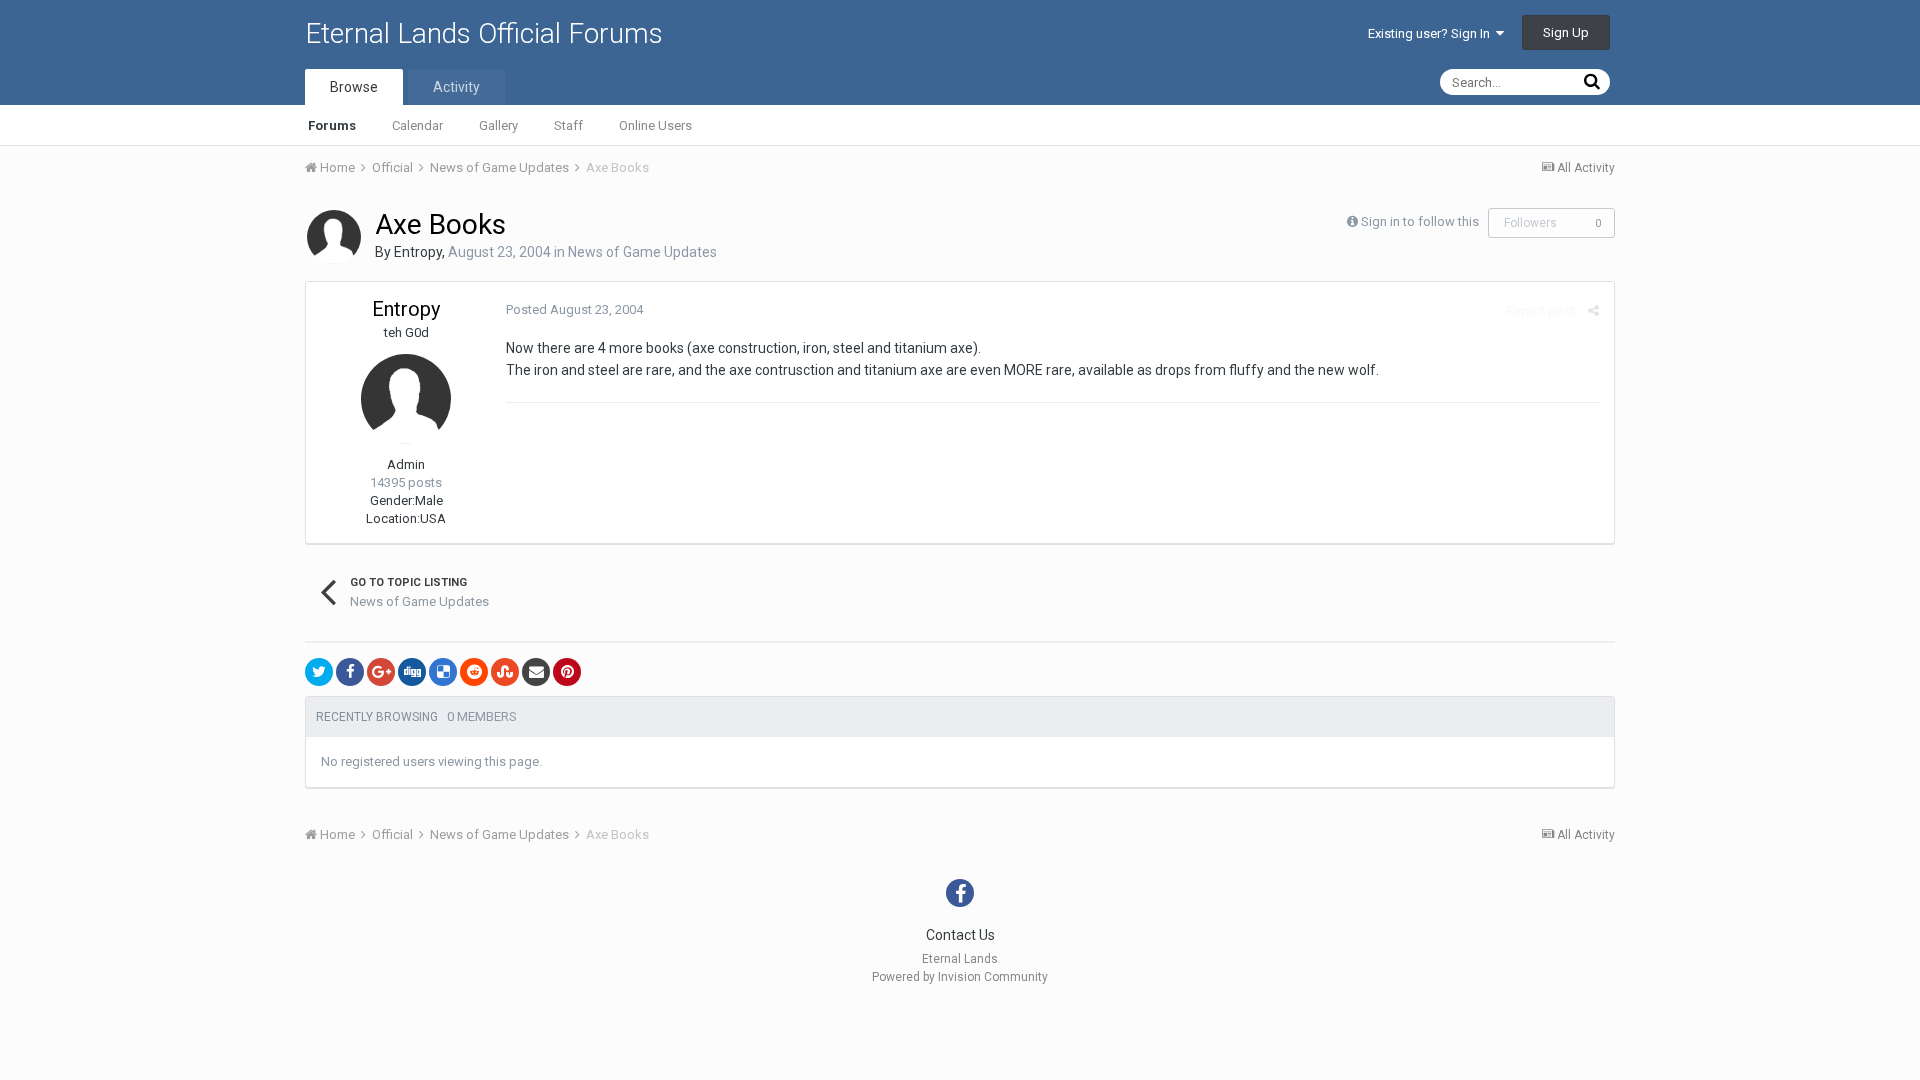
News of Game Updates (642, 252)
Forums (332, 125)
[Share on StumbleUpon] (505, 672)
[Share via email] (536, 672)
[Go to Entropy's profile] (334, 237)
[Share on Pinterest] (567, 672)
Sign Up (1566, 32)
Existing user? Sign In (1432, 33)
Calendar (417, 125)
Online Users (655, 125)
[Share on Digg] (412, 672)
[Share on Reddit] (474, 672)
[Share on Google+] (381, 672)
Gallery (498, 125)
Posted (574, 309)
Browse (354, 87)
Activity (456, 87)
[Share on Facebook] (350, 672)
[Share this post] (1593, 310)
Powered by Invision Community (960, 977)
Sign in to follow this (1420, 221)
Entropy (418, 252)
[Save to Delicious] (443, 672)
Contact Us (960, 935)
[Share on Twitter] (319, 672)
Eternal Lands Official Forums (484, 33)
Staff (568, 125)
